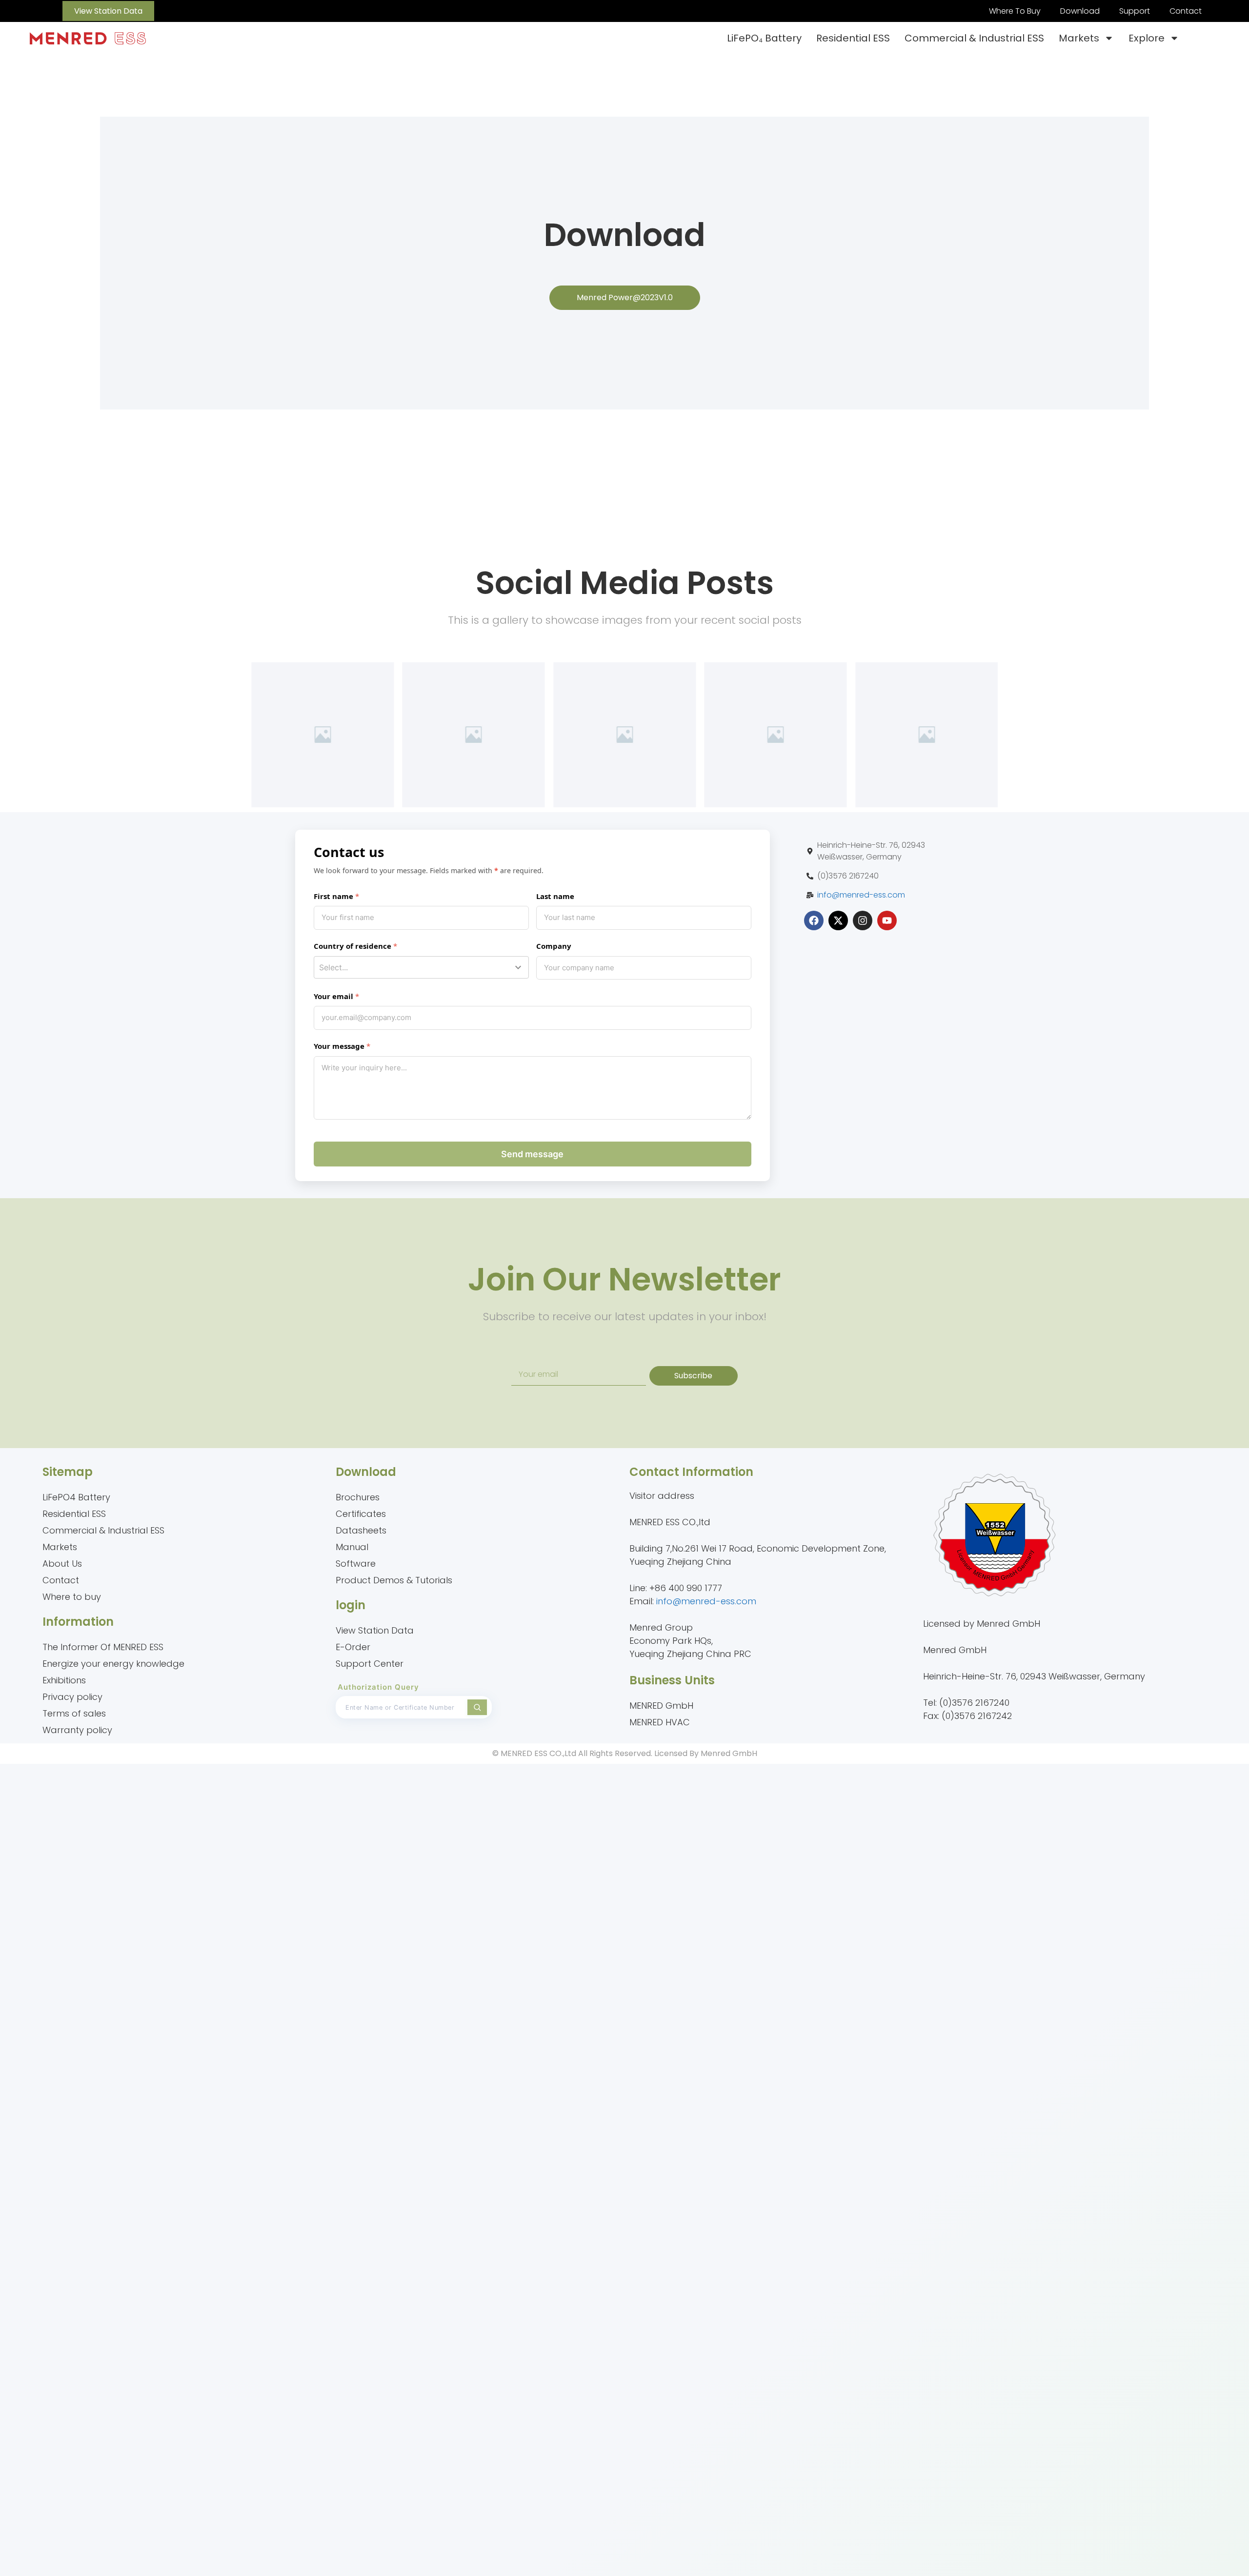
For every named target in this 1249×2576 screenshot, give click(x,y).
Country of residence (353, 946)
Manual (352, 1547)
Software (356, 1564)
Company (554, 946)
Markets (1079, 38)
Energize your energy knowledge (113, 1664)
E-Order (353, 1647)
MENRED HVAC (660, 1722)
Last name (555, 896)
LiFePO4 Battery (76, 1497)
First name (333, 896)
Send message (532, 1154)
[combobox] (421, 967)
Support (1135, 11)
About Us (62, 1564)
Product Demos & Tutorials (394, 1580)
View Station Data (375, 1630)
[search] (477, 1707)
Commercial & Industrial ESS (974, 38)
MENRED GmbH (661, 1706)
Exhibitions (64, 1680)
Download (1080, 11)
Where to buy (72, 1597)
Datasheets (361, 1530)
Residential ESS (853, 38)
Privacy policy (72, 1697)
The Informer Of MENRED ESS (103, 1647)
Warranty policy (77, 1730)
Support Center (370, 1664)
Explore (1147, 38)
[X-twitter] (838, 920)
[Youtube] (887, 920)
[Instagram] (863, 920)
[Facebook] (814, 920)
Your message (339, 1046)
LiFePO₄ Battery (764, 38)
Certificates (361, 1514)
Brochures (358, 1497)
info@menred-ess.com (861, 895)
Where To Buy (1015, 11)
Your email (333, 996)
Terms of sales (74, 1713)
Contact (1186, 11)
